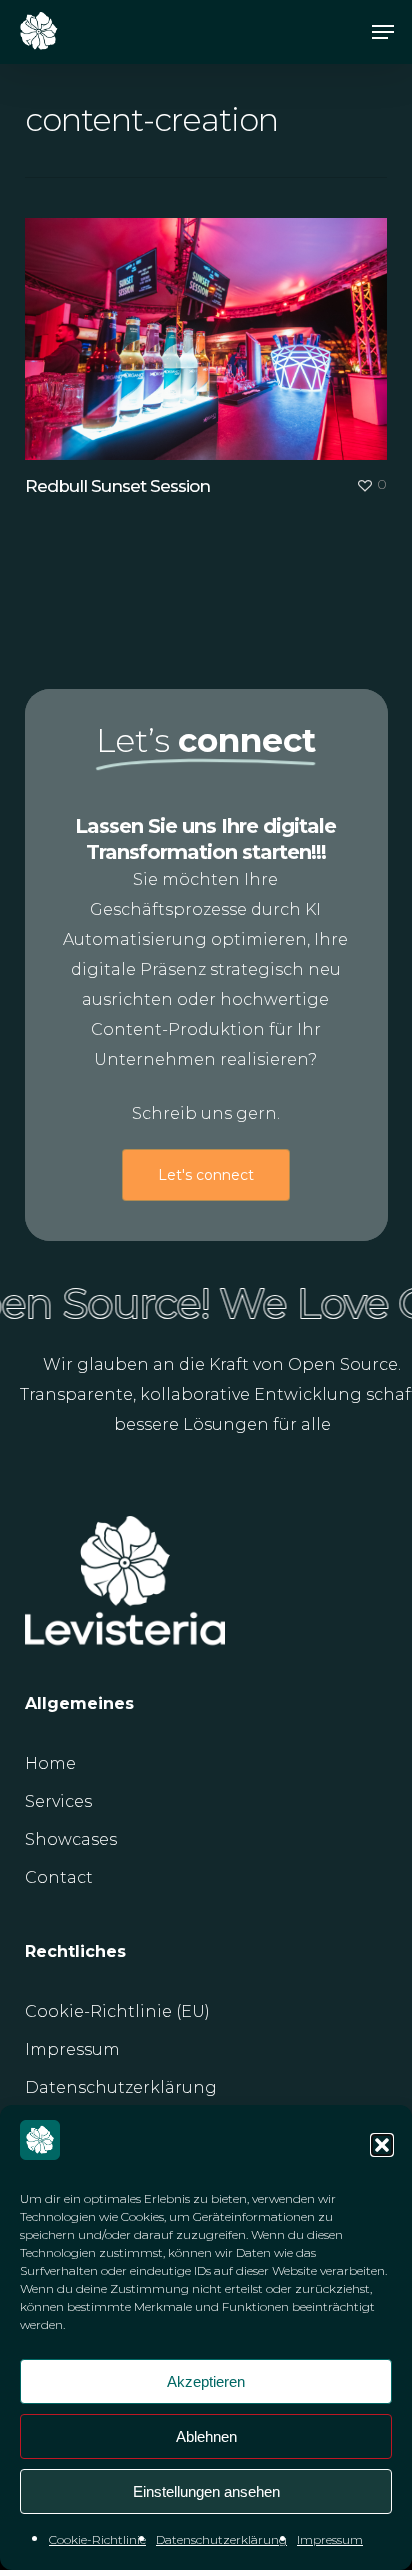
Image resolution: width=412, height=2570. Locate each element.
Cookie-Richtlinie (97, 2539)
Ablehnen (206, 2436)
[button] (382, 2145)
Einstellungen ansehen (206, 2491)
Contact (59, 1877)
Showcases (71, 1839)
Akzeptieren (206, 2381)
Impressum (330, 2539)
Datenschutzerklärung (221, 2539)
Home (50, 1763)
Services (58, 1801)
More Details (211, 324)
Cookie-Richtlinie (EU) (117, 2011)
